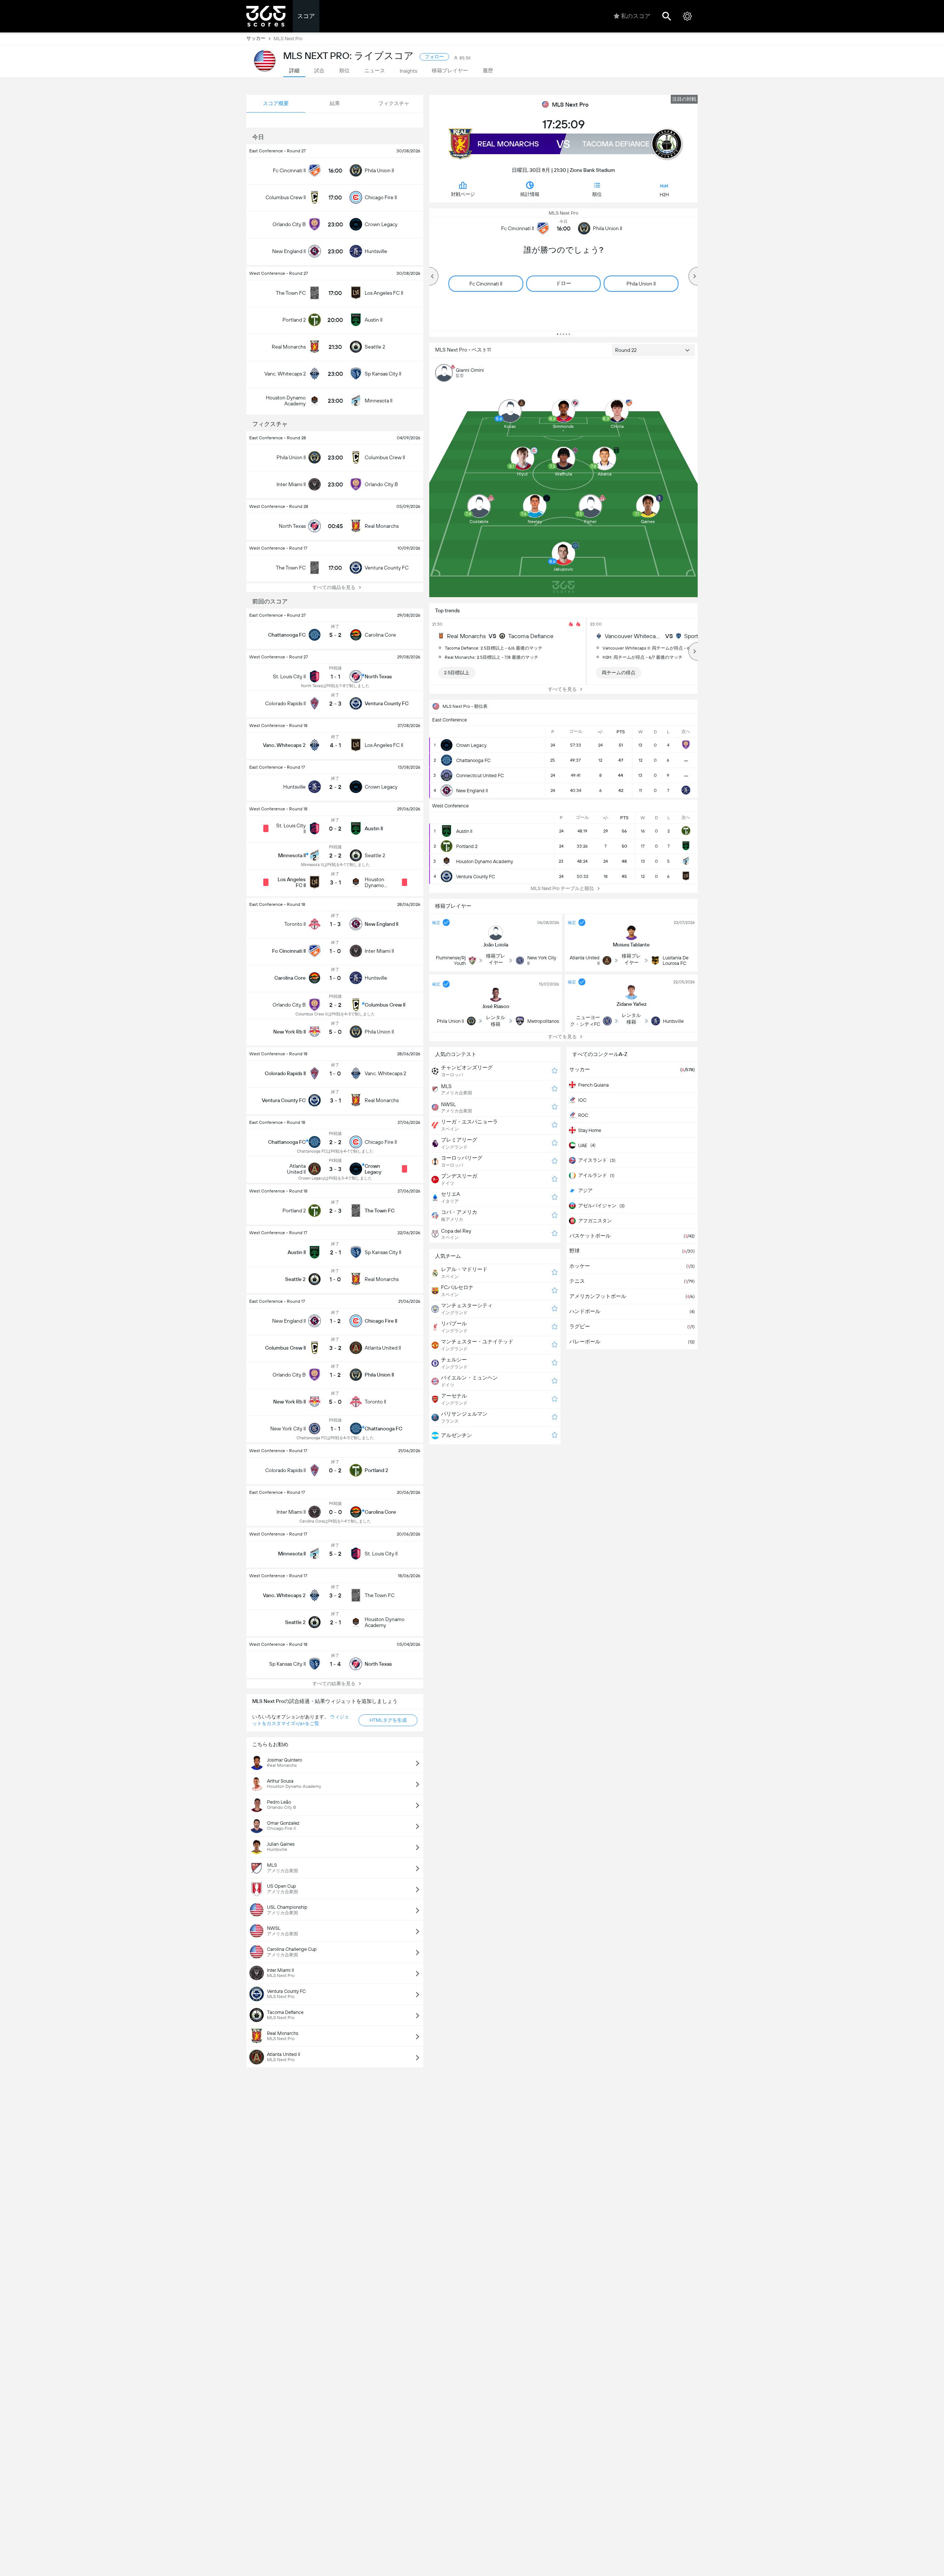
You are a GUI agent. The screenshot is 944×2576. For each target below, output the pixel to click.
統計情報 (530, 194)
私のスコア (636, 16)
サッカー (256, 38)
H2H (664, 195)
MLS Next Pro (570, 105)
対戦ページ (463, 194)
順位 (597, 194)
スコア (306, 16)
